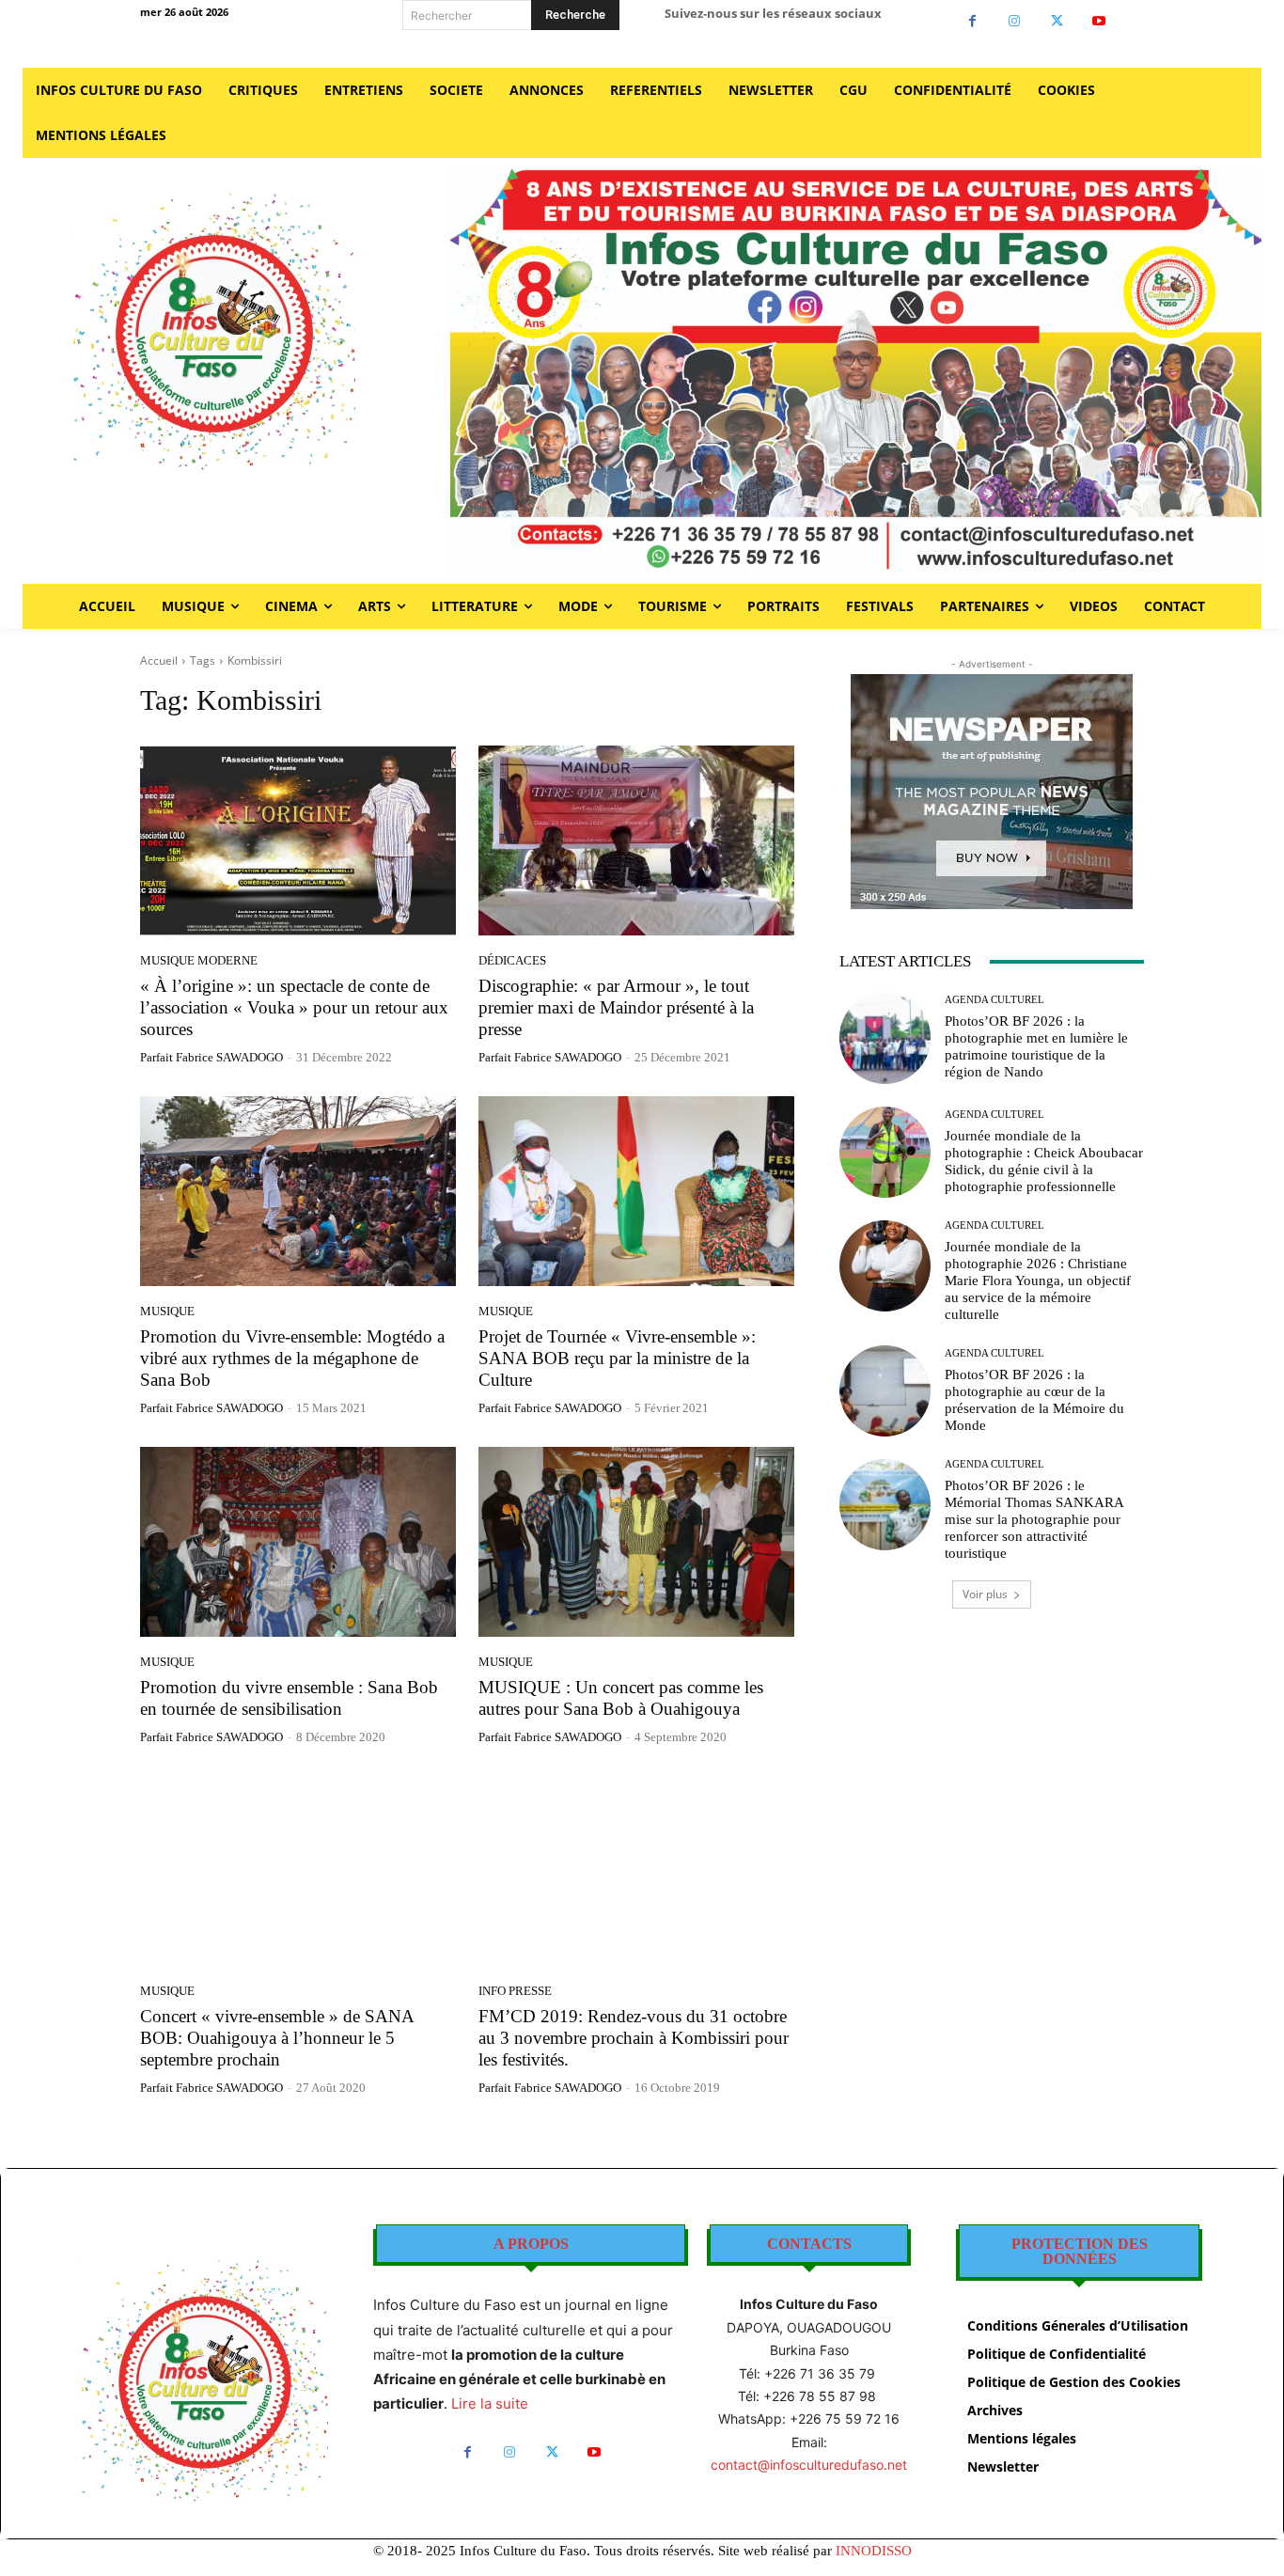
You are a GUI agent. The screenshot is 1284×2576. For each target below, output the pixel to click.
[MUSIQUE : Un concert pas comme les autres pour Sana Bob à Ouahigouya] (636, 1542)
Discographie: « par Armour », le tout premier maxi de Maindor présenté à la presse (616, 1007)
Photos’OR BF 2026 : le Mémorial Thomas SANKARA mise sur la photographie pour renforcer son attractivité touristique (1034, 1519)
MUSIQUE (167, 1311)
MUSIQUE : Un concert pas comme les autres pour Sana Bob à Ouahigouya (621, 1698)
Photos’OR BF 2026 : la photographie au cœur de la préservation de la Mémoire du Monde (1034, 1400)
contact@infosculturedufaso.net (809, 2465)
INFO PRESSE (515, 1991)
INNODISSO (874, 2551)
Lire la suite (490, 2403)
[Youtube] (1099, 21)
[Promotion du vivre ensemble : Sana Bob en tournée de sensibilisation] (298, 1542)
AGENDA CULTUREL (994, 1000)
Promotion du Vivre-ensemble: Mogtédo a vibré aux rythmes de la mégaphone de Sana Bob (292, 1358)
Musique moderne (199, 960)
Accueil (159, 660)
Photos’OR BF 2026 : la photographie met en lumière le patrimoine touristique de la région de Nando (1036, 1046)
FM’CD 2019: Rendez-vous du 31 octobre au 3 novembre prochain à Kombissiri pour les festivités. (634, 2038)
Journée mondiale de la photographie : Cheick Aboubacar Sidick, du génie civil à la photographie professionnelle (1044, 1161)
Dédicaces (512, 960)
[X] (1057, 21)
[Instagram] (1015, 21)
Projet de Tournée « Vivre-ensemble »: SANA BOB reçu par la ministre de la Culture (617, 1358)
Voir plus (985, 1594)
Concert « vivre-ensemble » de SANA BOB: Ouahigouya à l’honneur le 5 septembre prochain (277, 2038)
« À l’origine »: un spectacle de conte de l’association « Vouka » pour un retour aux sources (294, 1007)
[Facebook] (972, 21)
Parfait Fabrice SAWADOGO (211, 1057)
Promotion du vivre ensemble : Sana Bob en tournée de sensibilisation (289, 1698)
